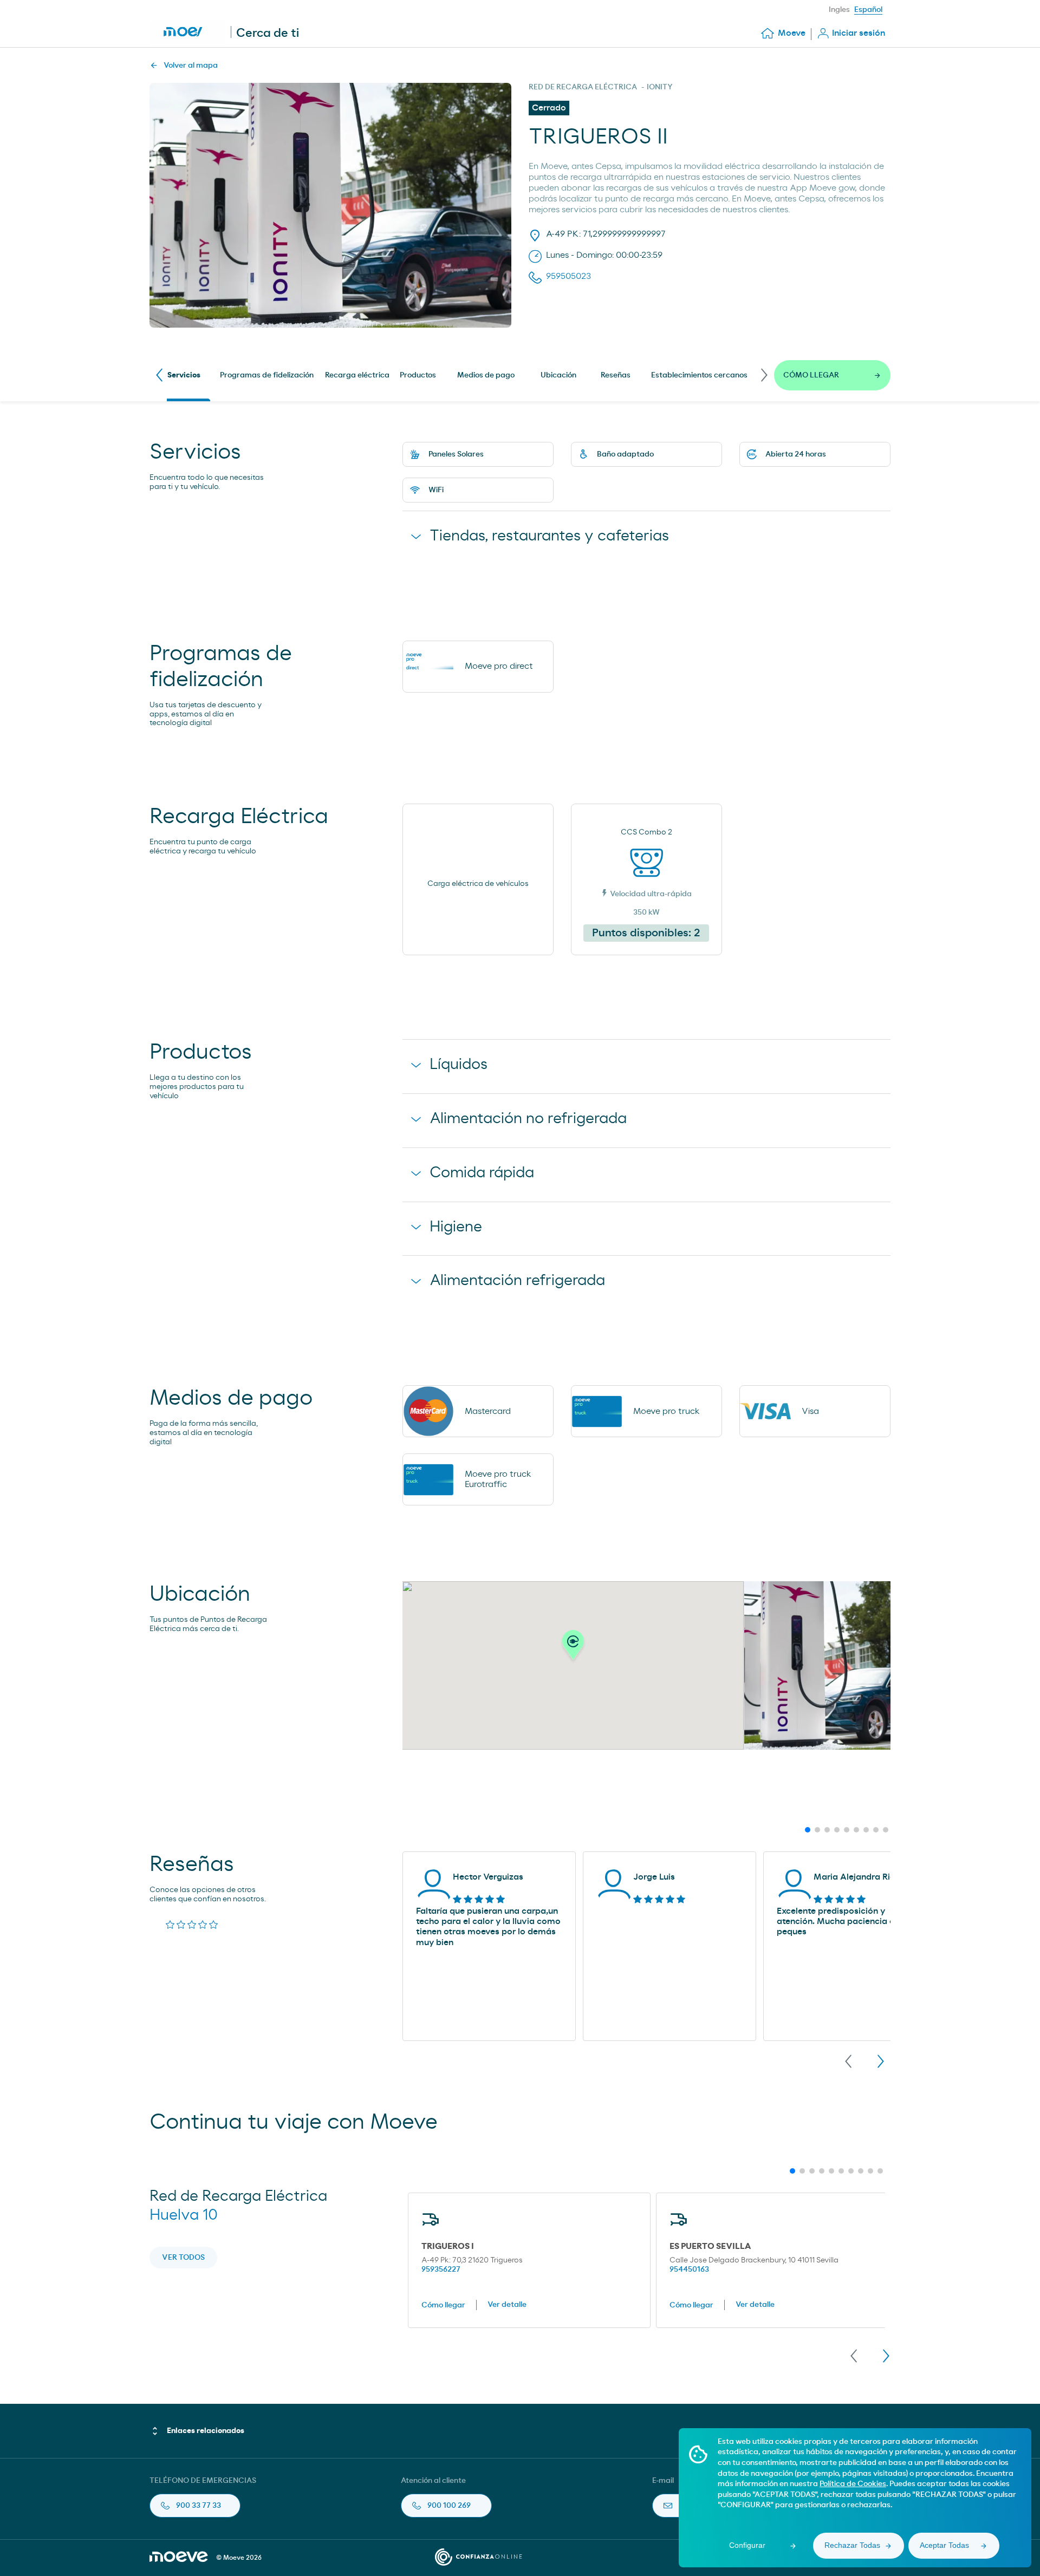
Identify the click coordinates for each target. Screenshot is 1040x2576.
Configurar (747, 2545)
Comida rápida (482, 1173)
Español (868, 10)
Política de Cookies (853, 2484)
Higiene (456, 1227)
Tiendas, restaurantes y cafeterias (549, 536)
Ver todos (183, 2258)
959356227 (441, 2270)
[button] (573, 1648)
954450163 (689, 2270)
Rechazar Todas (852, 2545)
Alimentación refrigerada (517, 1281)
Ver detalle (507, 2305)
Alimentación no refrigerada (528, 1119)
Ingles (839, 10)
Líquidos (459, 1065)
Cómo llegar (443, 2305)
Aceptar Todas (944, 2545)
